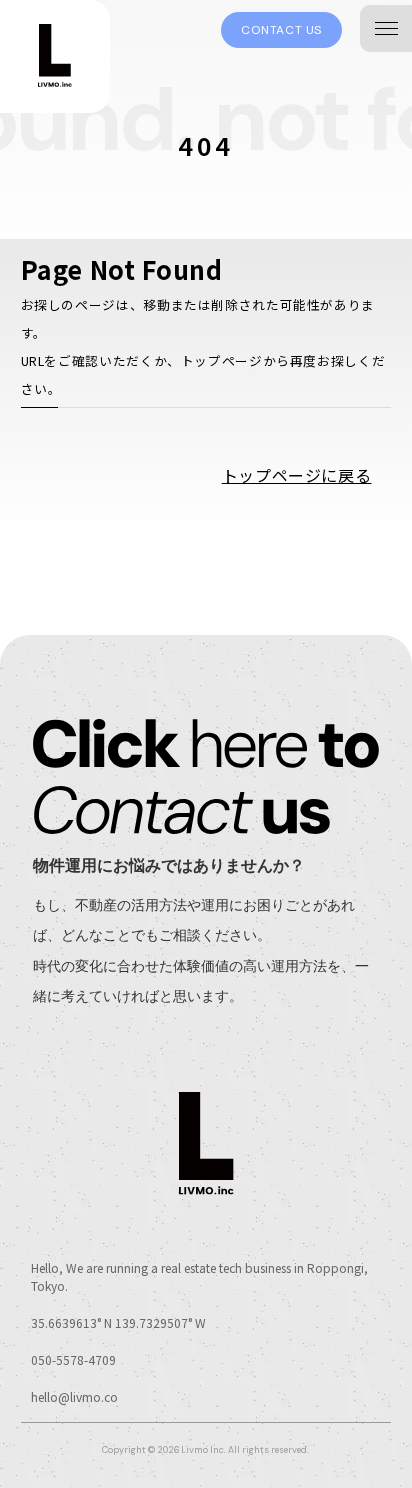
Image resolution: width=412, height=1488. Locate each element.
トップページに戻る (297, 475)
